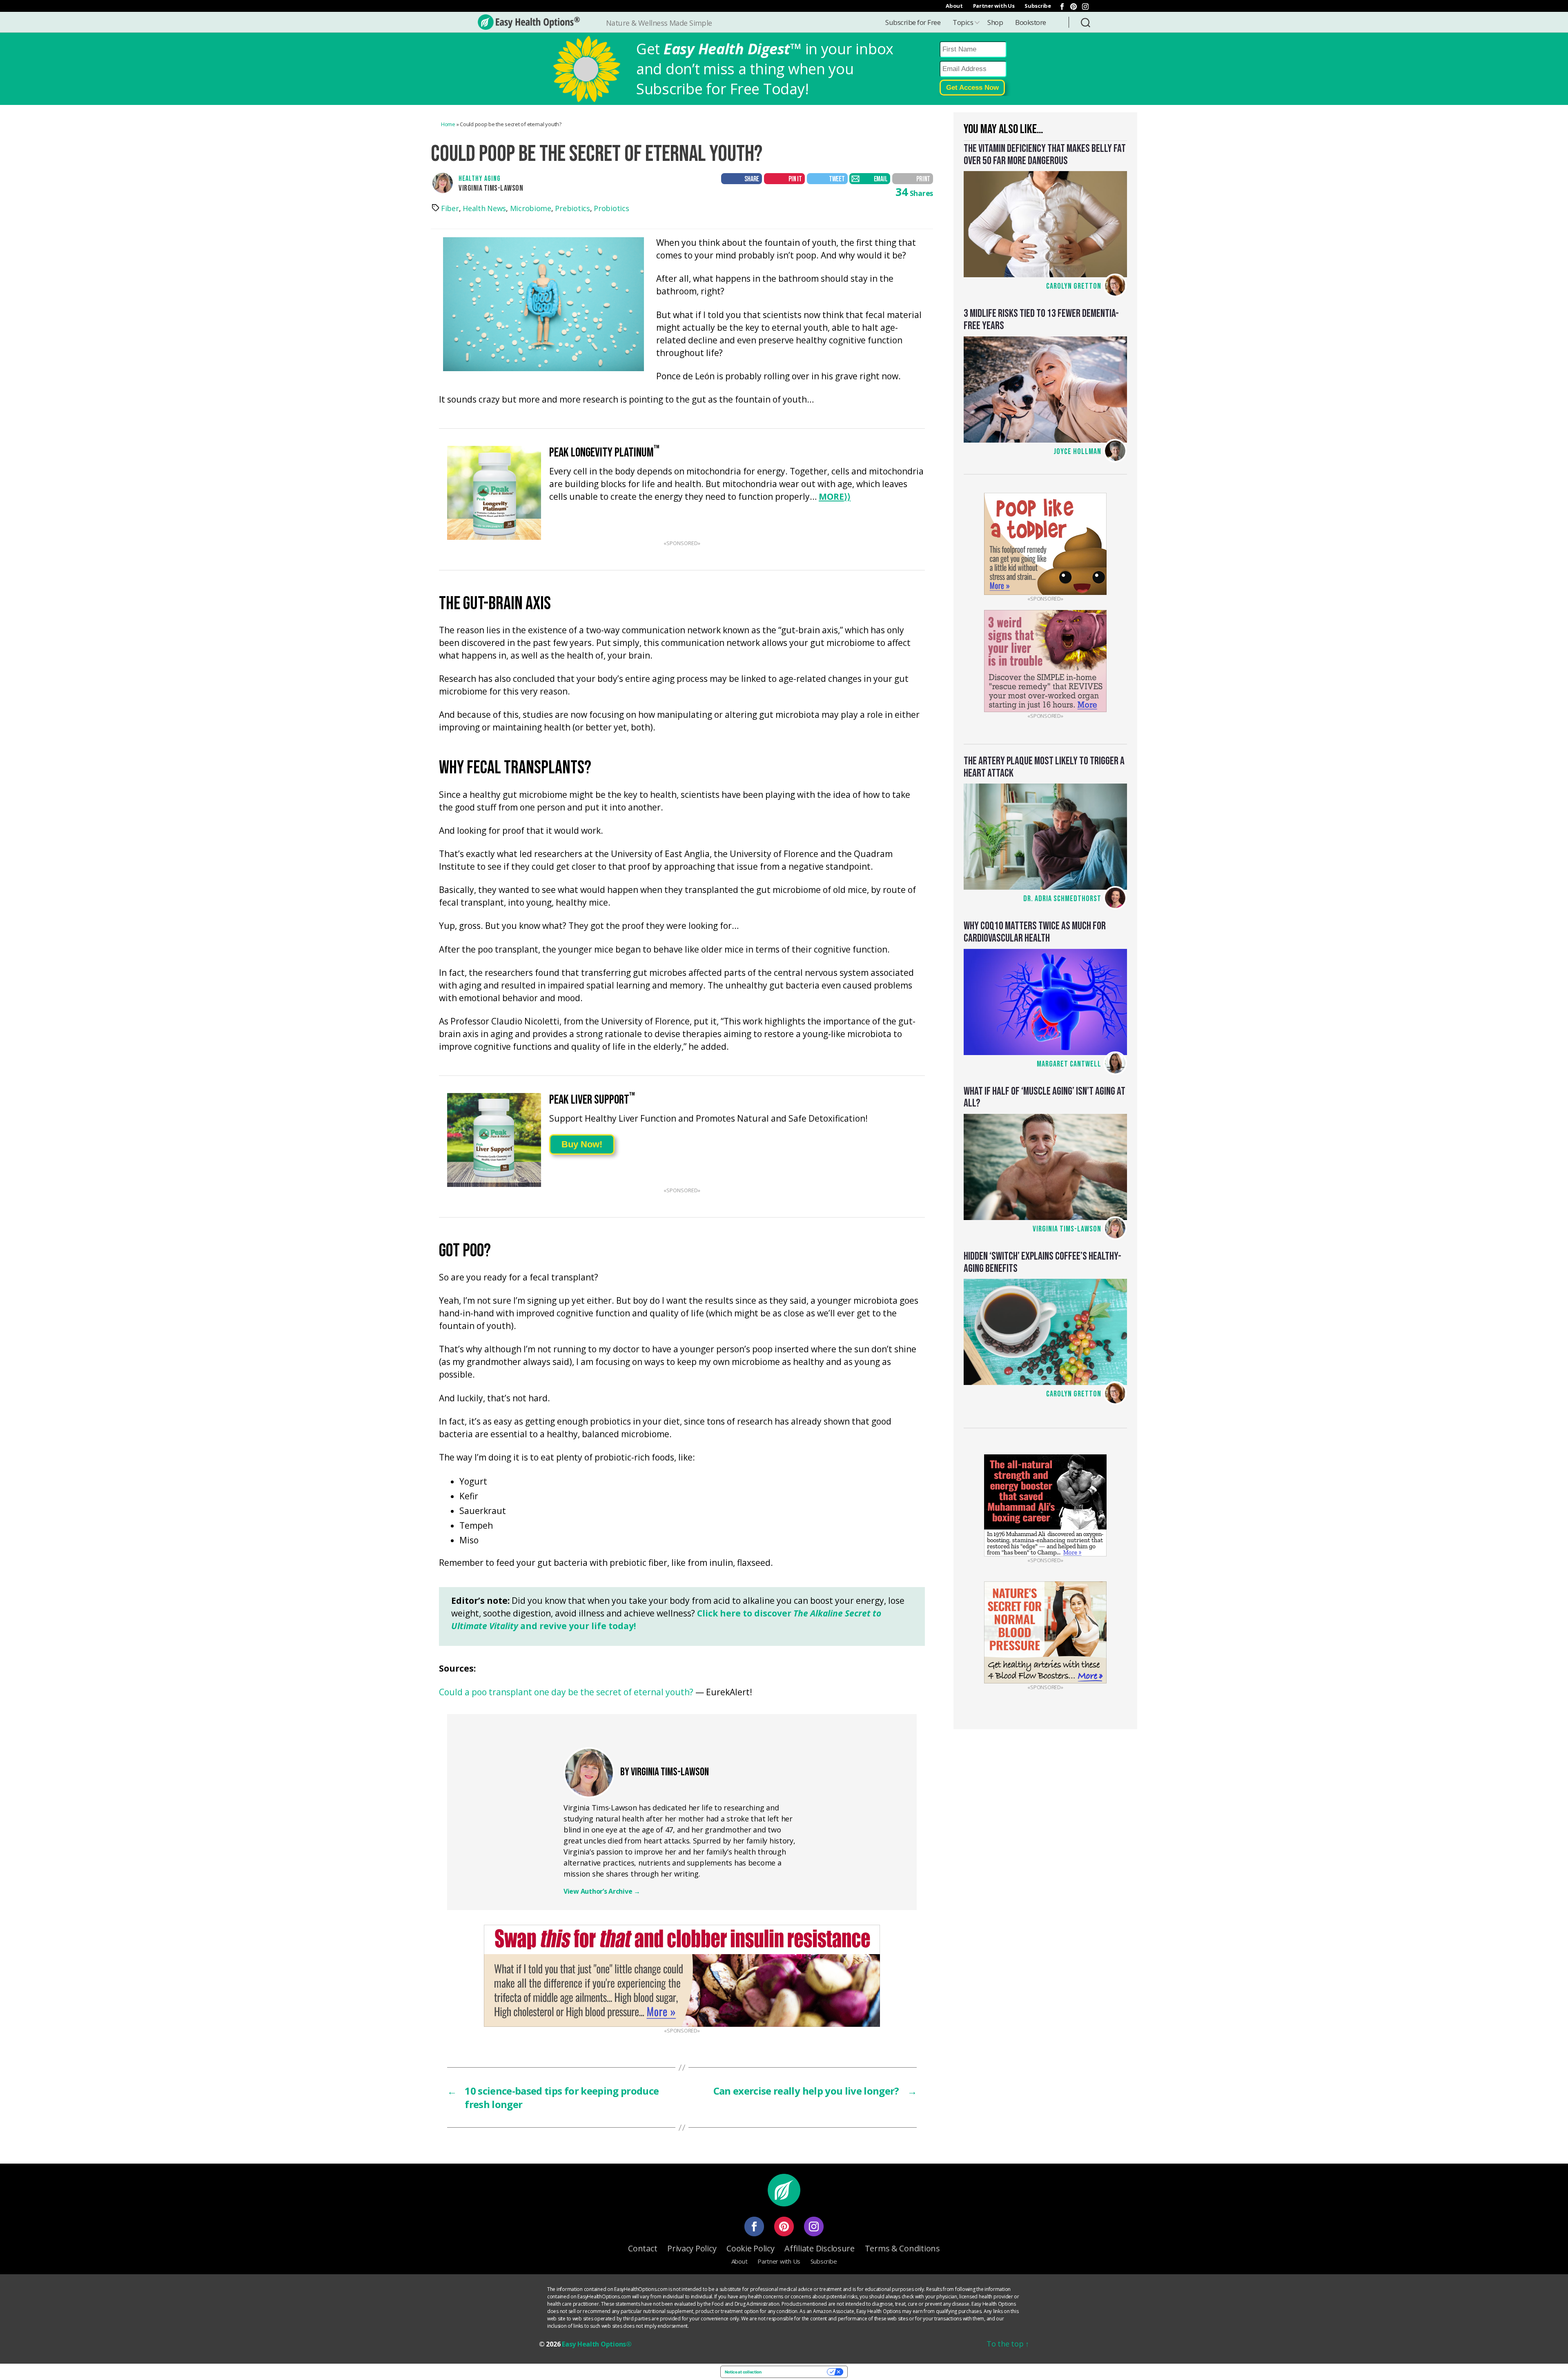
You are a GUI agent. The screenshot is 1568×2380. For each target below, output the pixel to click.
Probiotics (611, 208)
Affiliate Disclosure (820, 2248)
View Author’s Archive (602, 1891)
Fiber (450, 208)
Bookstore (1031, 22)
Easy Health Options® (597, 2344)
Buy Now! (582, 1144)
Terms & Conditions (902, 2248)
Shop (995, 22)
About (954, 6)
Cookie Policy (751, 2248)
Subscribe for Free (913, 22)
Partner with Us (994, 6)
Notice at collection (743, 2372)
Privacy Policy (692, 2248)
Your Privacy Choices (797, 2372)
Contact (643, 2248)
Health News (484, 208)
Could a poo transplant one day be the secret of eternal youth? (566, 1693)
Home (448, 124)
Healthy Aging (480, 179)
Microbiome (531, 208)
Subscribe (1038, 6)
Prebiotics (572, 208)
